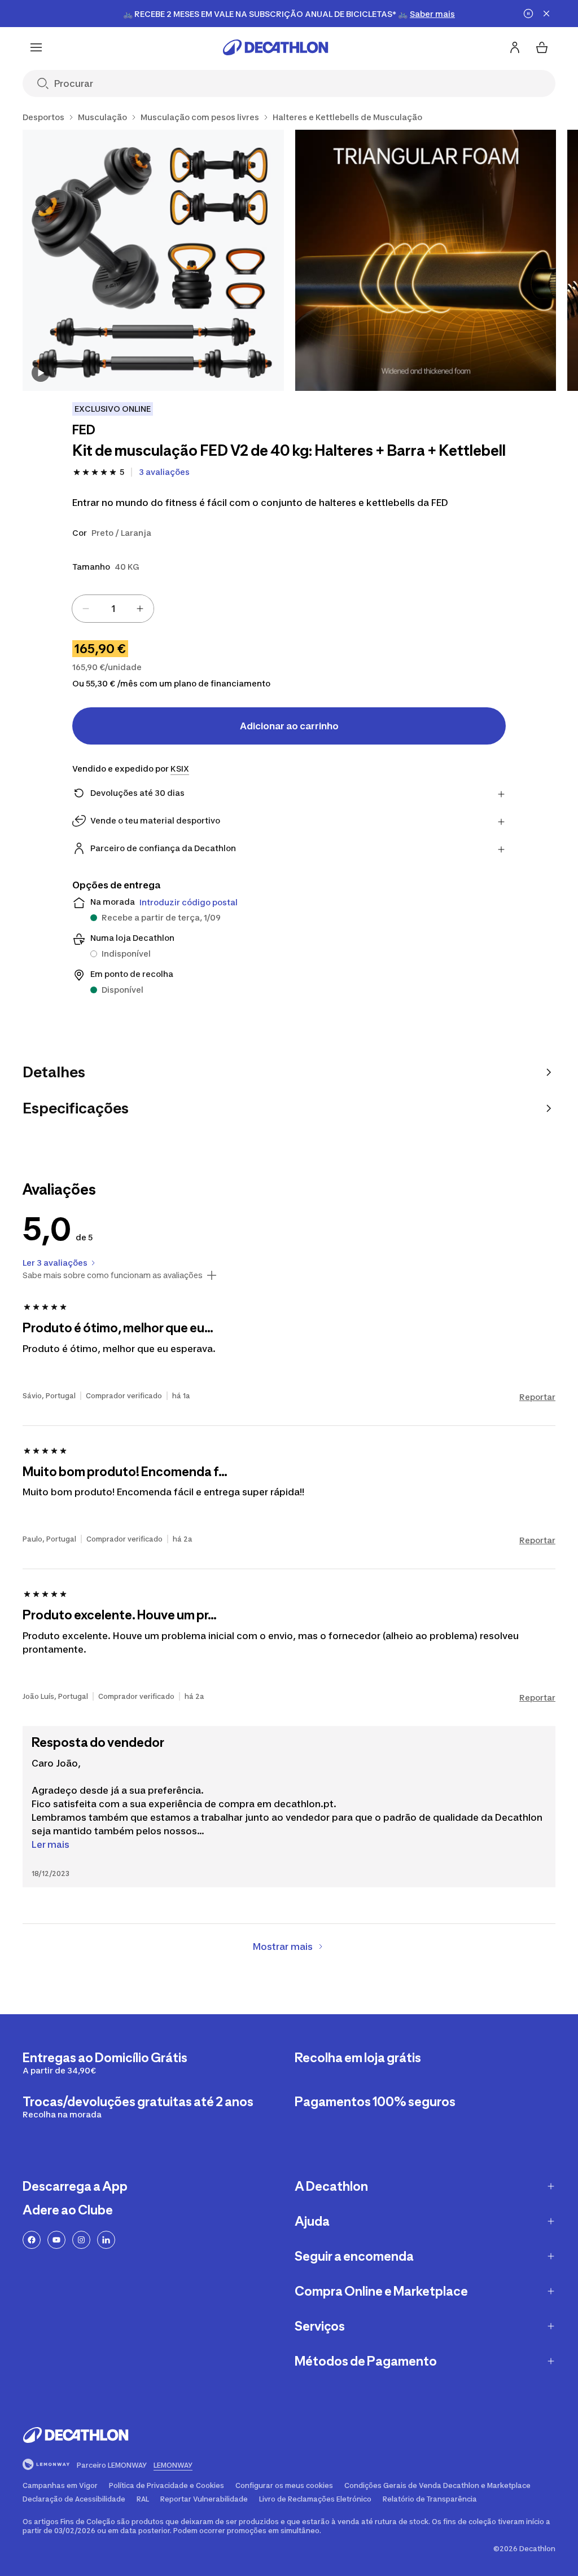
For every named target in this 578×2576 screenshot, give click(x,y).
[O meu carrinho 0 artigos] (542, 47)
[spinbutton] (113, 609)
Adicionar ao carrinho (289, 726)
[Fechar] (546, 14)
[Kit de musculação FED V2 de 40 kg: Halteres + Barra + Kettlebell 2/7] (426, 260)
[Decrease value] (86, 609)
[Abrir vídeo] (41, 373)
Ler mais (51, 1844)
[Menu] (36, 47)
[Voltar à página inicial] (275, 47)
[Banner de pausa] (528, 14)
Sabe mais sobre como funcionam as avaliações (113, 1275)
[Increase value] (140, 609)
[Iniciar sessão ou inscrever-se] (515, 47)
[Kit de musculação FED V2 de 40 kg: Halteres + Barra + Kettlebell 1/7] (153, 260)
